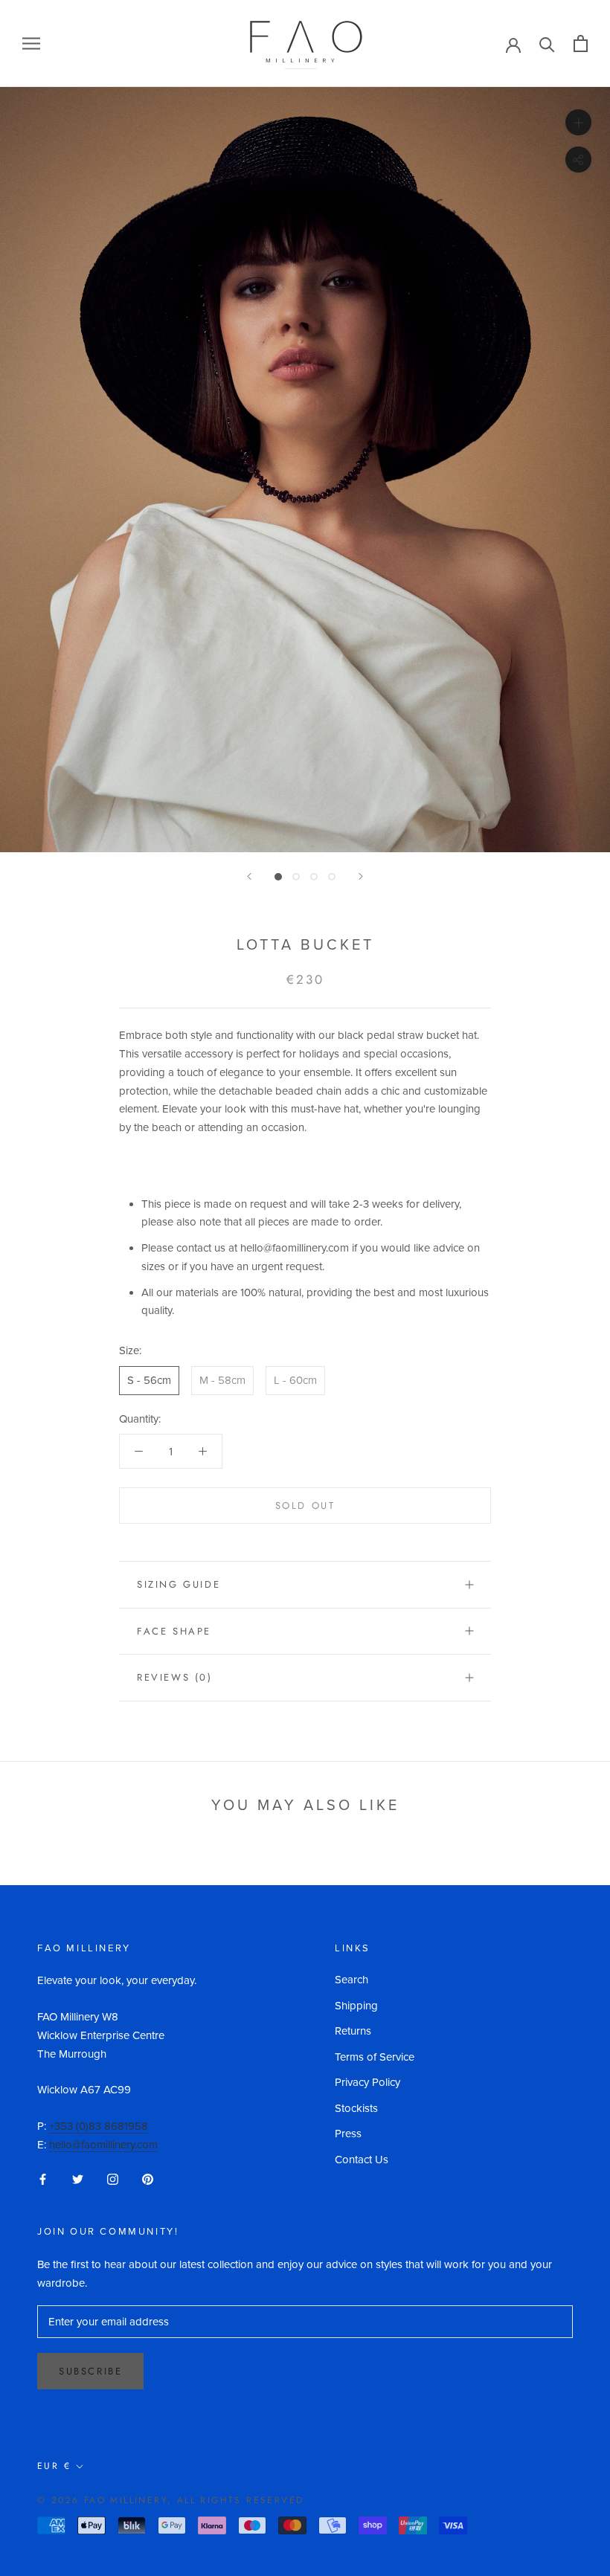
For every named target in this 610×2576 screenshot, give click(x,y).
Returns (353, 2031)
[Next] (361, 876)
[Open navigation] (31, 44)
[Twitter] (78, 2179)
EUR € (54, 2466)
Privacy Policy (367, 2082)
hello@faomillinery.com (103, 2145)
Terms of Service (375, 2057)
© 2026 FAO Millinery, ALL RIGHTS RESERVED (170, 2500)
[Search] (547, 44)
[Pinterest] (148, 2179)
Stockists (356, 2108)
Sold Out (305, 1506)
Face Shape (174, 1631)
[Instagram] (113, 2179)
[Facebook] (43, 2179)
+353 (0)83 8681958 (99, 2126)
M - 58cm (222, 1380)
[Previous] (249, 876)
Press (348, 2134)
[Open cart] (581, 44)
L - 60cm (295, 1380)
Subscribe (90, 2371)
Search (351, 1980)
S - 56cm (149, 1380)
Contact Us (362, 2160)
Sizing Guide (179, 1584)
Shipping (356, 2006)
